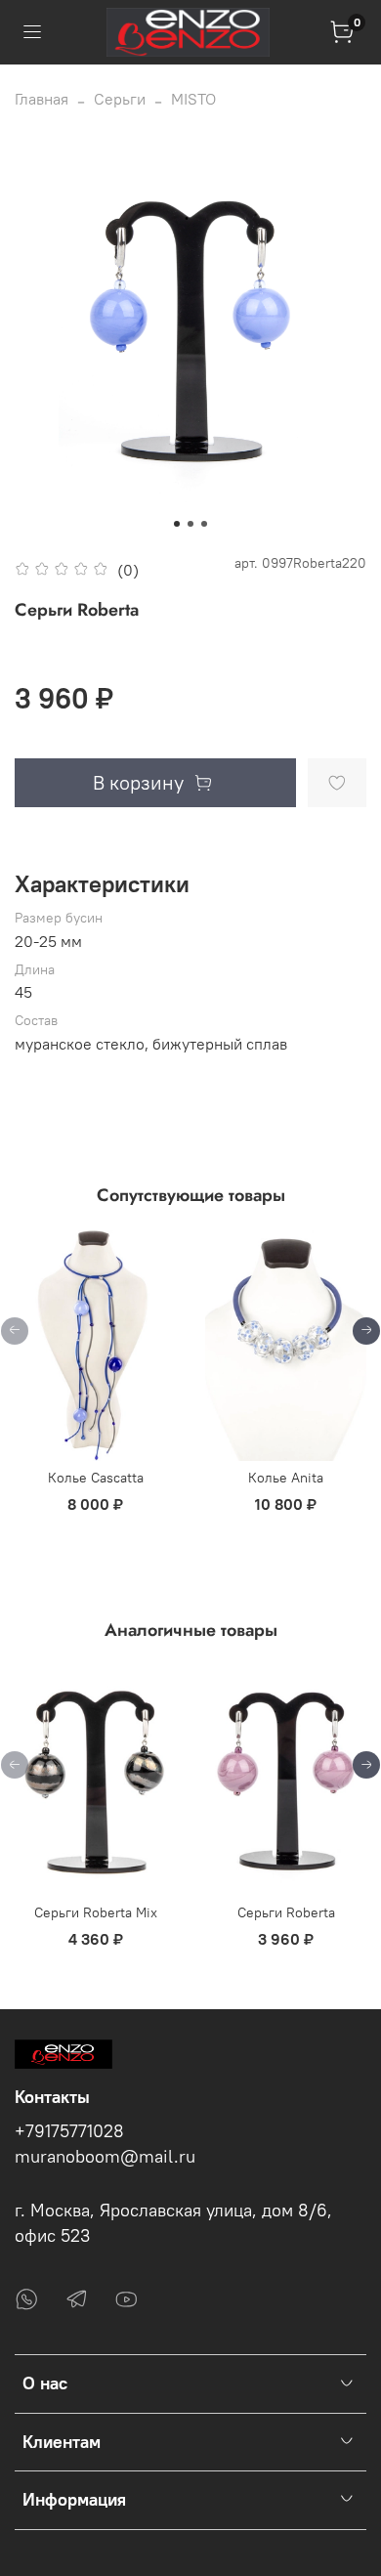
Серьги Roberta (286, 1911)
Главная (42, 99)
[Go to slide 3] (204, 524)
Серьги (120, 99)
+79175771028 (69, 2131)
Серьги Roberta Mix (96, 1911)
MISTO (193, 99)
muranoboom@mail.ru (105, 2157)
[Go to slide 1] (177, 524)
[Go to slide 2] (190, 524)
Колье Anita (286, 1477)
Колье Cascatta (96, 1477)
